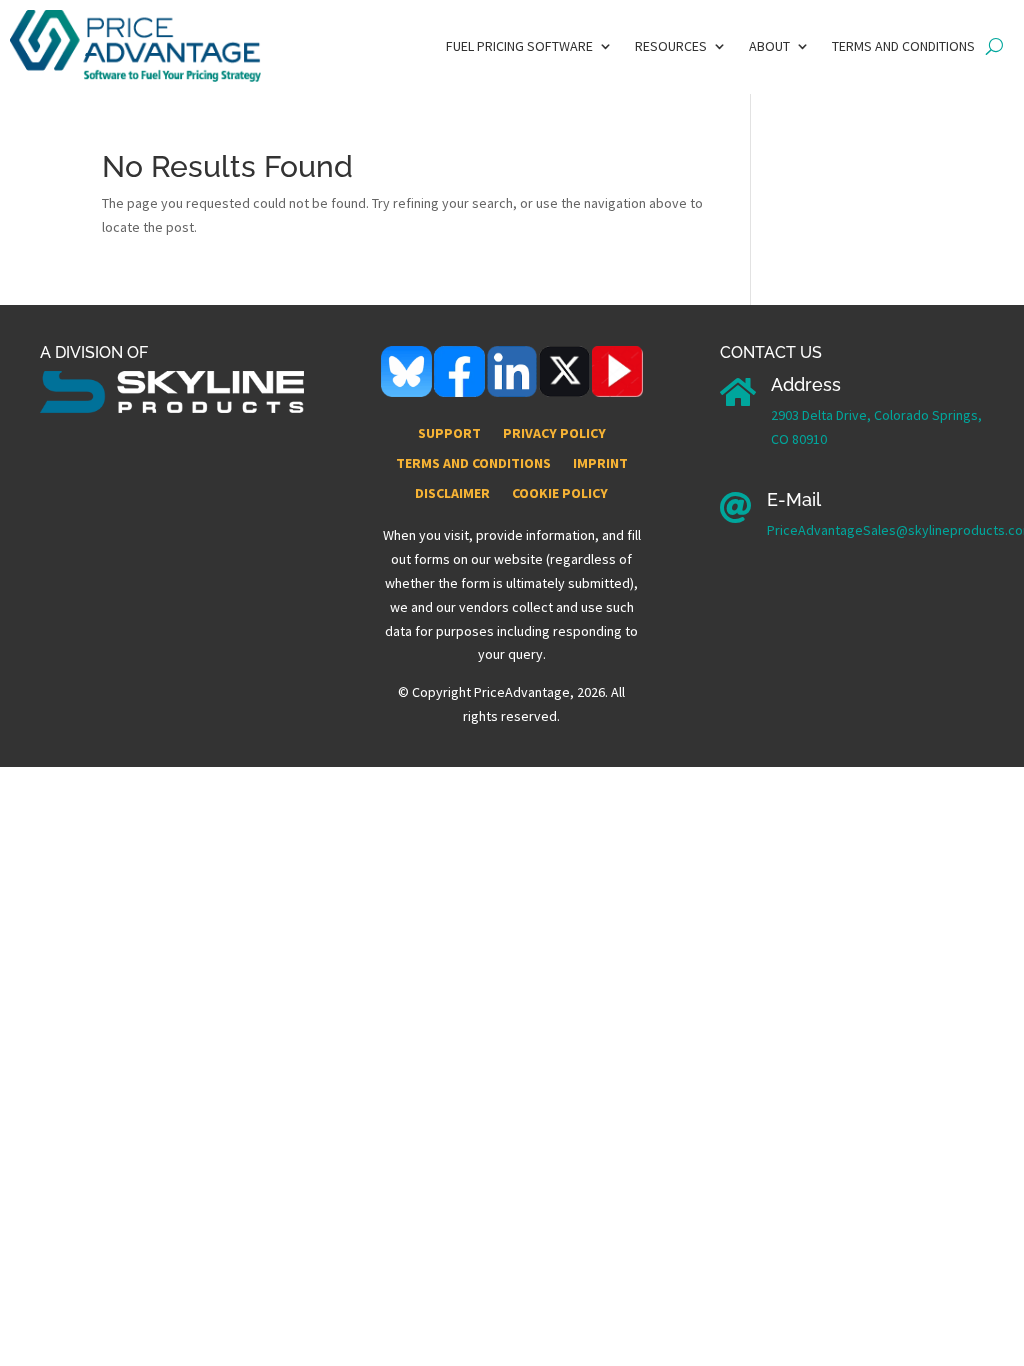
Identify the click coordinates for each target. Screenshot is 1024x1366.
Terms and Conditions (903, 47)
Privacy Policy (554, 434)
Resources (671, 47)
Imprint (600, 464)
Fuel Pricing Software (519, 47)
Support (449, 434)
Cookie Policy (560, 494)
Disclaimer (452, 494)
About (769, 47)
